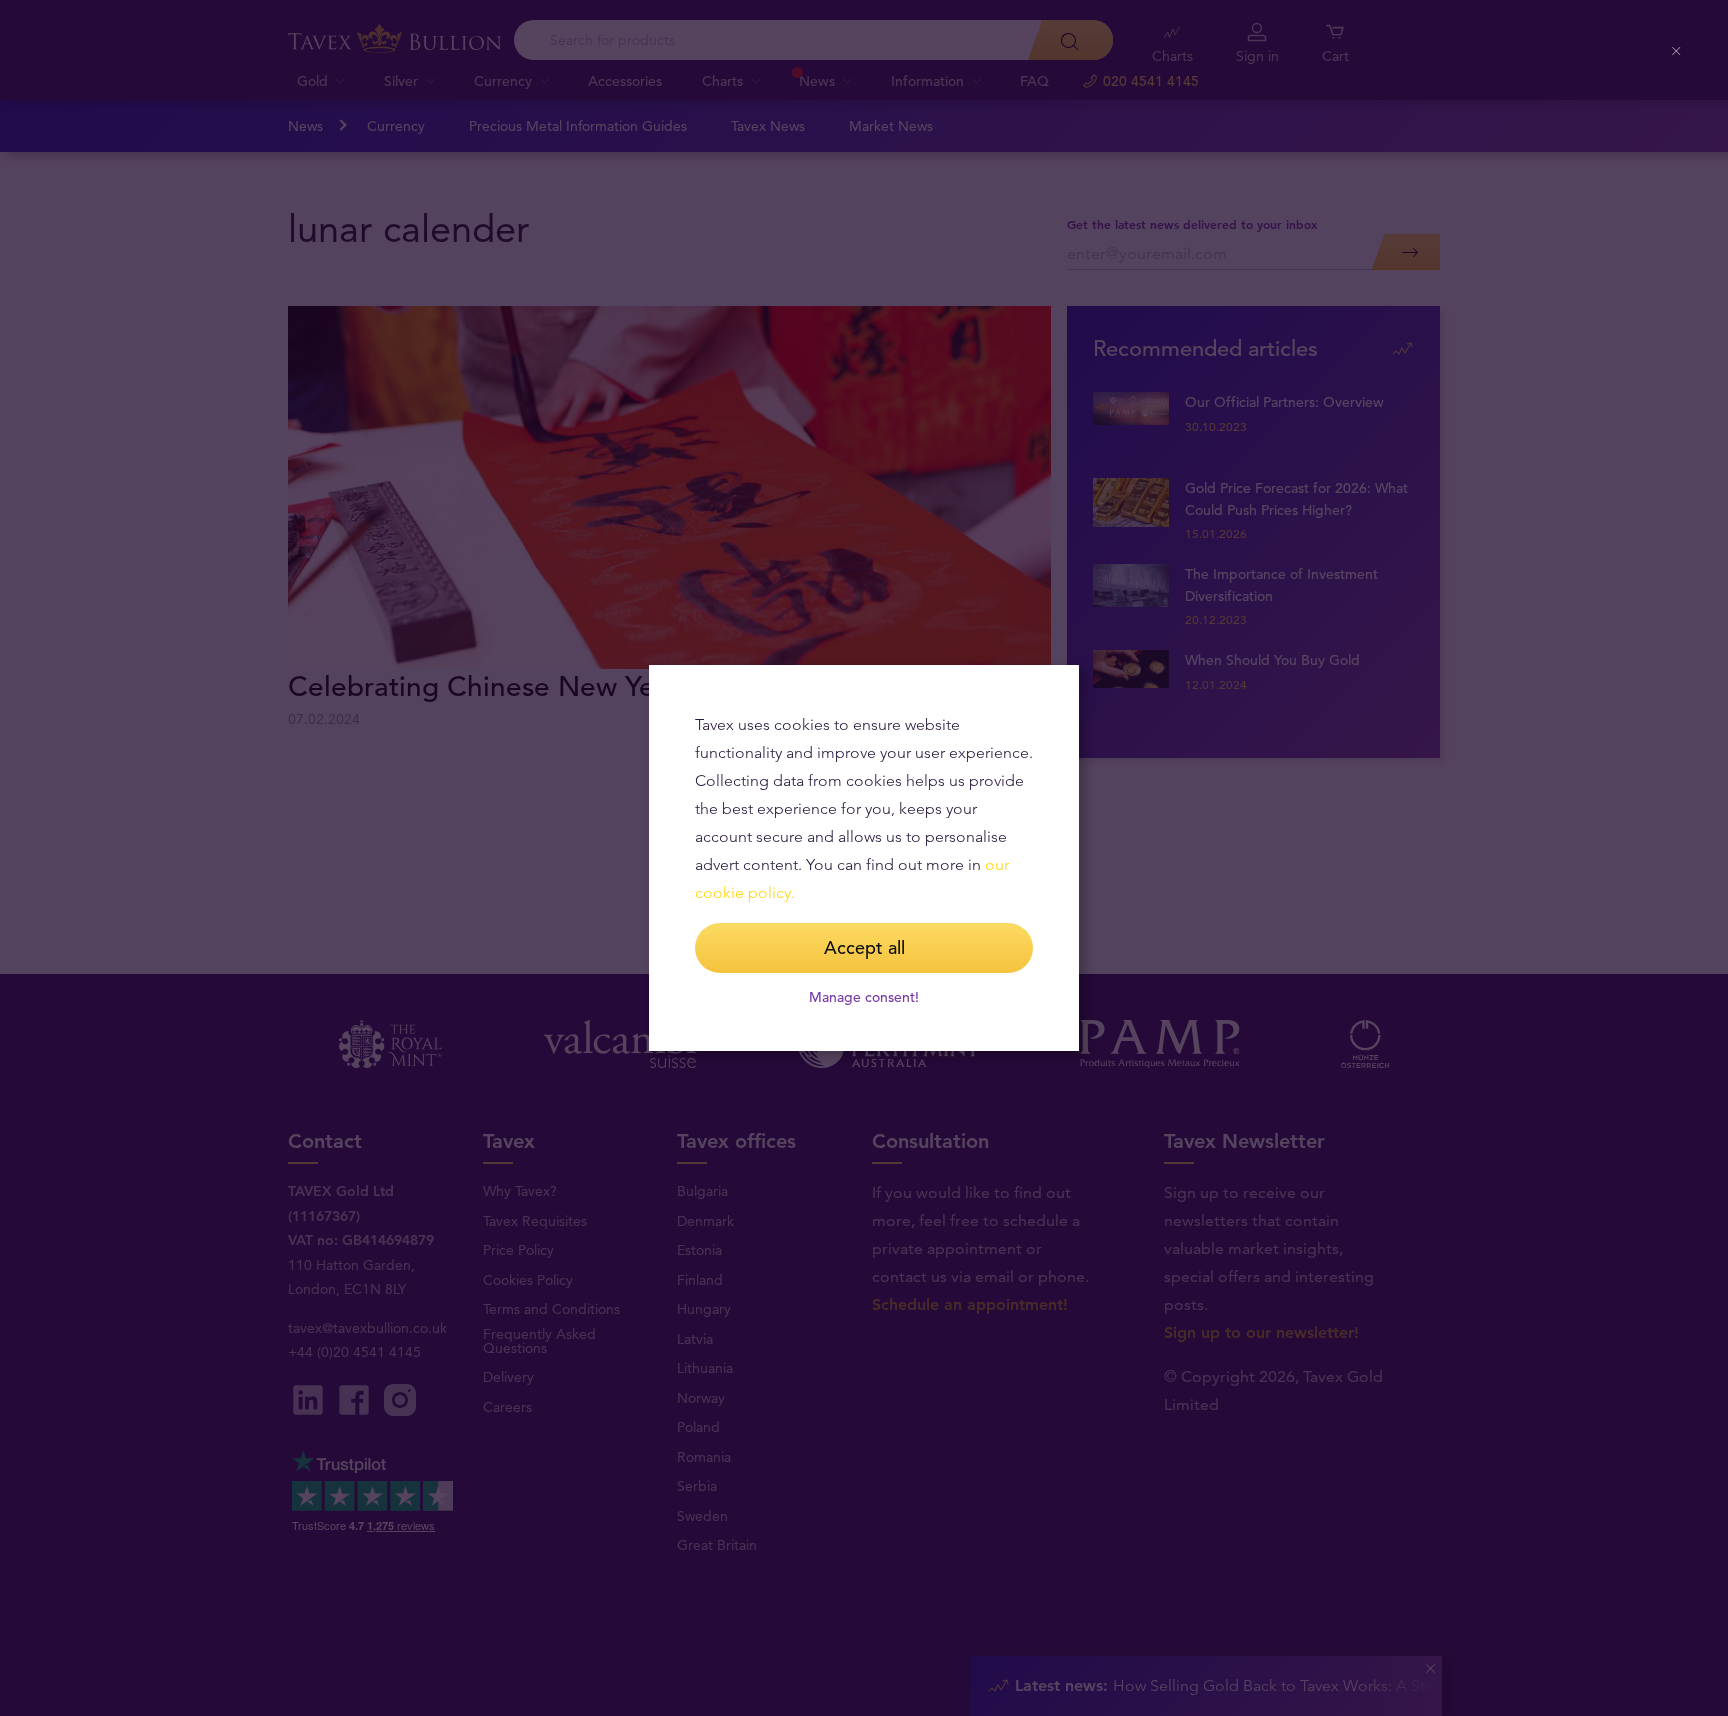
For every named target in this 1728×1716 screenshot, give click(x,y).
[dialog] (864, 858)
